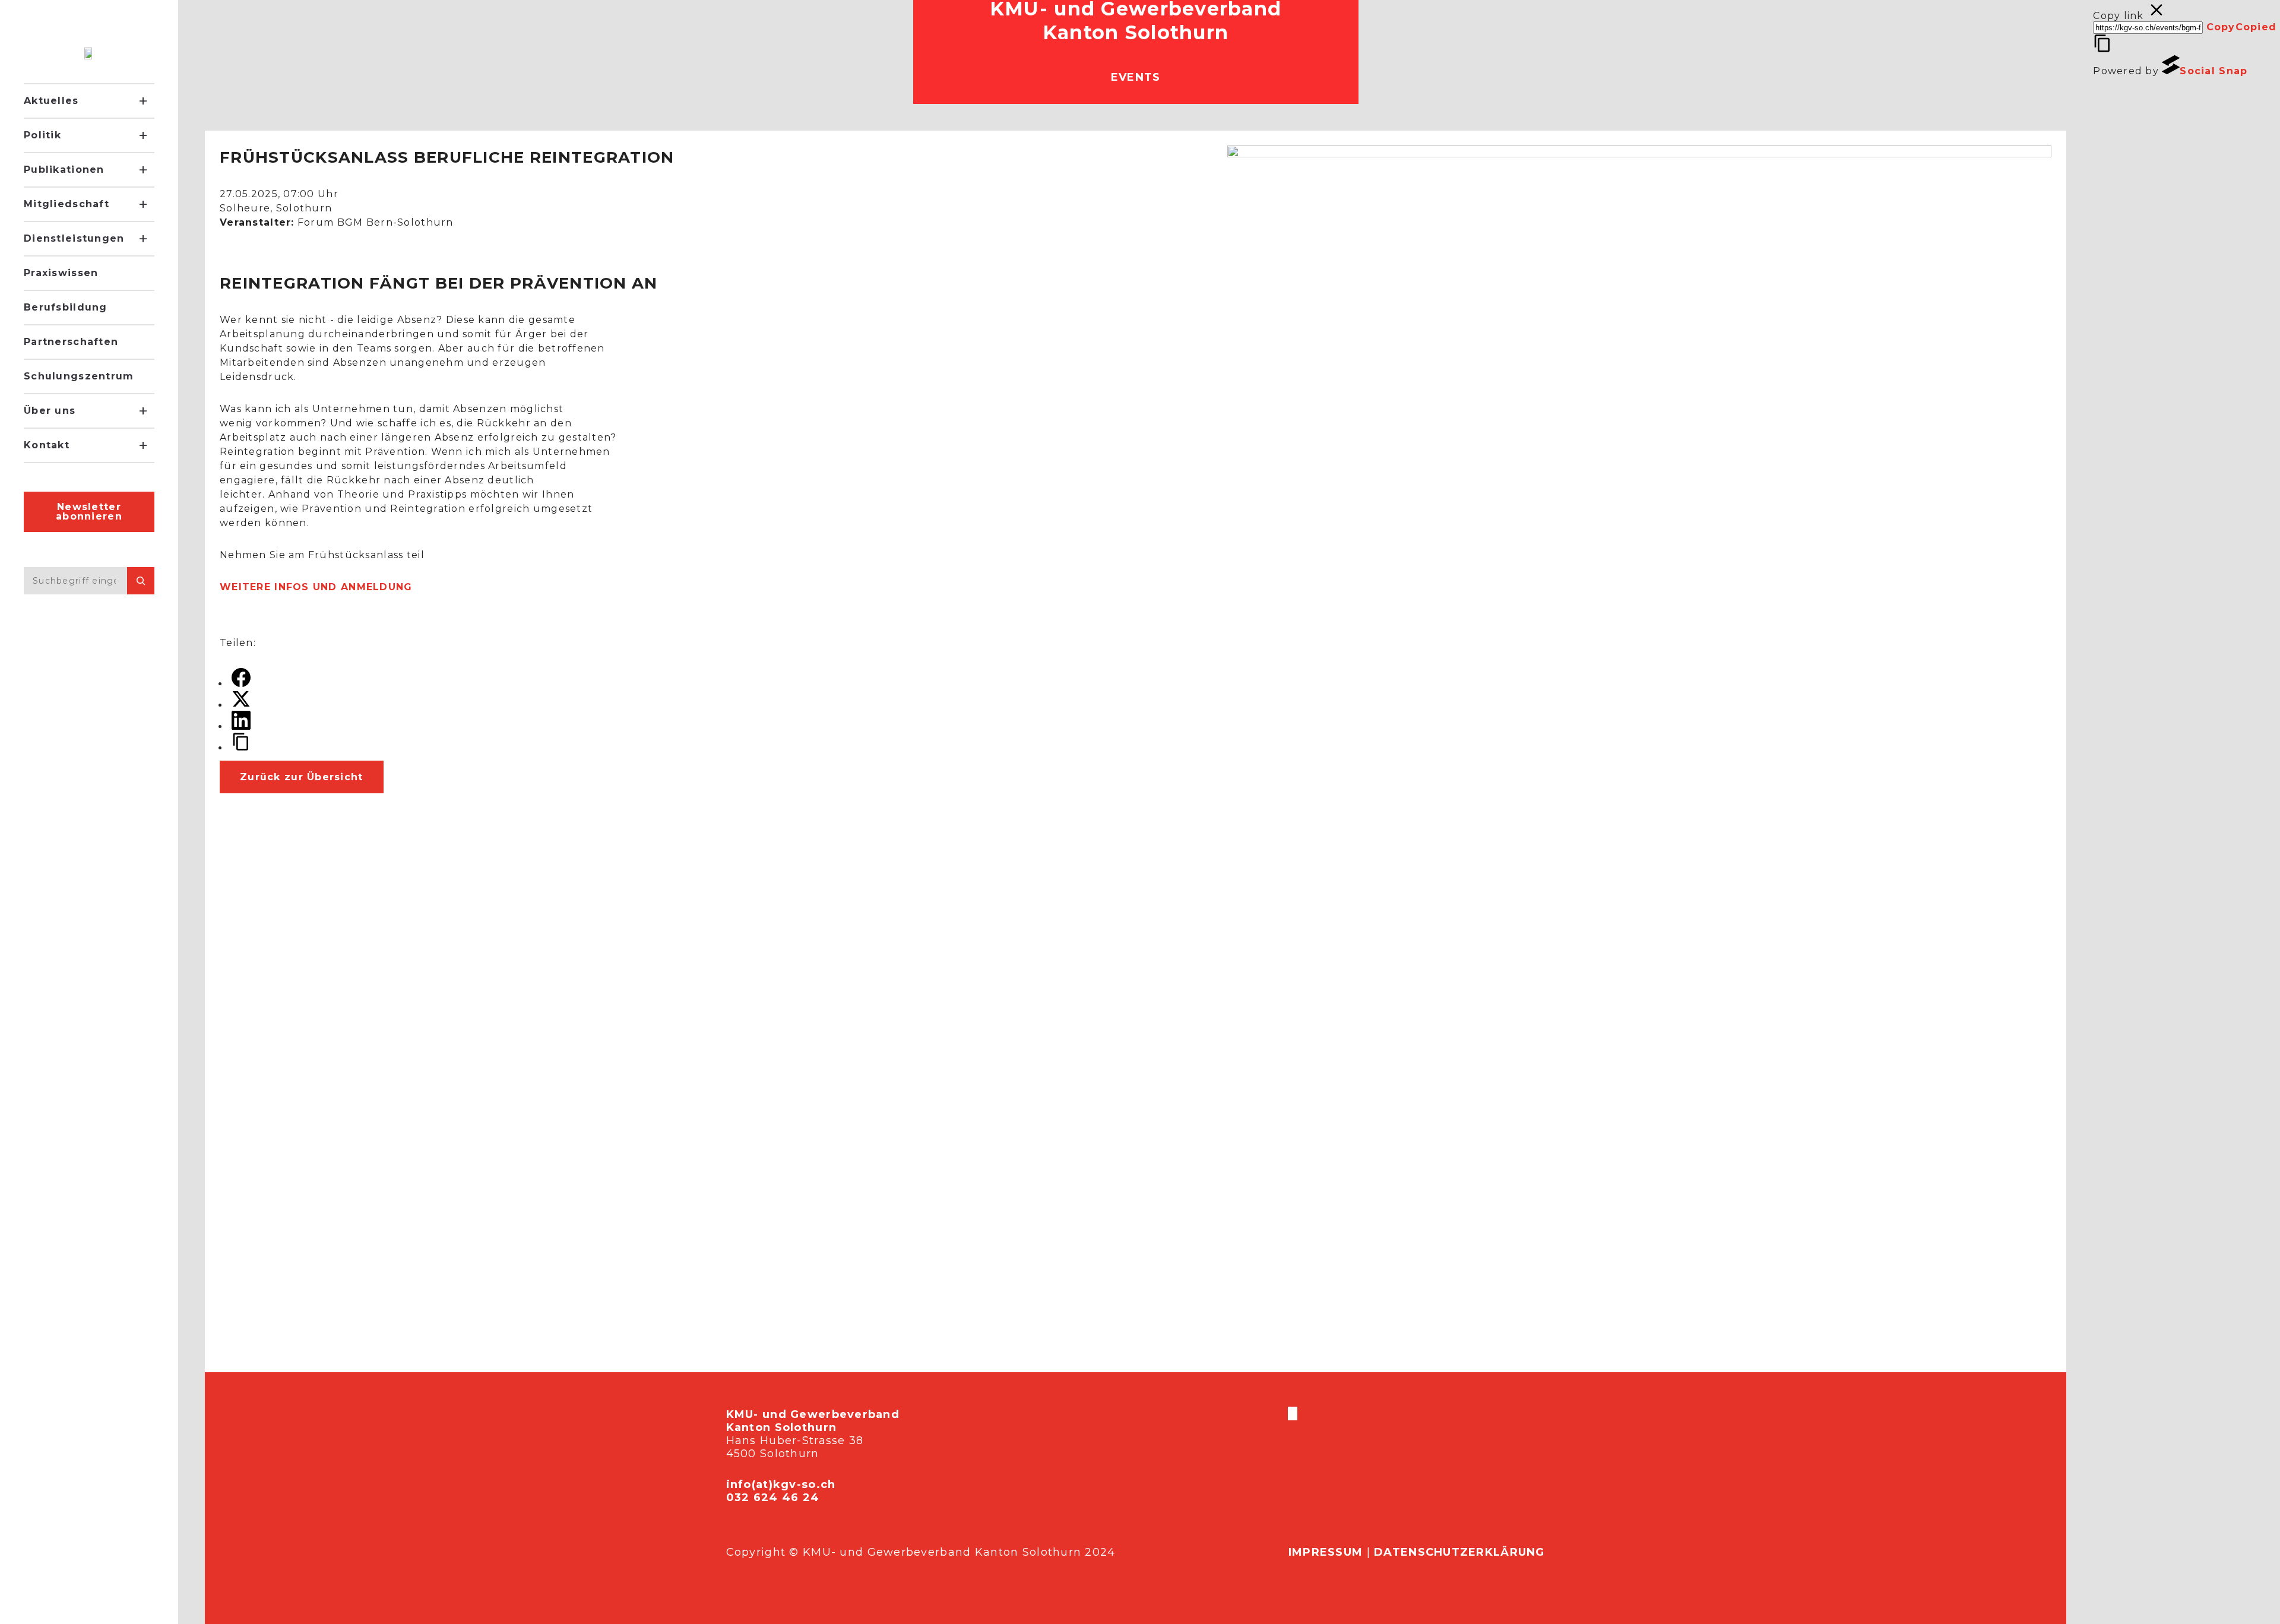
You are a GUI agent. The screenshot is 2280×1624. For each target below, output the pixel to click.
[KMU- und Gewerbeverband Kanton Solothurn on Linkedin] (1296, 1414)
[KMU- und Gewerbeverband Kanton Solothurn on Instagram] (1294, 1414)
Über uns (50, 411)
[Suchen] (141, 581)
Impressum (1326, 1552)
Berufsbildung (66, 307)
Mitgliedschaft (66, 204)
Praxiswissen (61, 273)
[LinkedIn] (241, 726)
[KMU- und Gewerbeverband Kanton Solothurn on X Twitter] (1291, 1414)
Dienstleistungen (74, 238)
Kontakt (47, 445)
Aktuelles (51, 101)
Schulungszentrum (79, 376)
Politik (42, 135)
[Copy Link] (241, 748)
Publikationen (64, 170)
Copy (2242, 27)
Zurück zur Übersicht (302, 777)
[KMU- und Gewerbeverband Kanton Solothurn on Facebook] (1289, 1414)
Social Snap (2213, 71)
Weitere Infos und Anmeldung (316, 587)
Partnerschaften (71, 342)
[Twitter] (241, 705)
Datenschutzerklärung (1459, 1552)
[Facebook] (241, 684)
